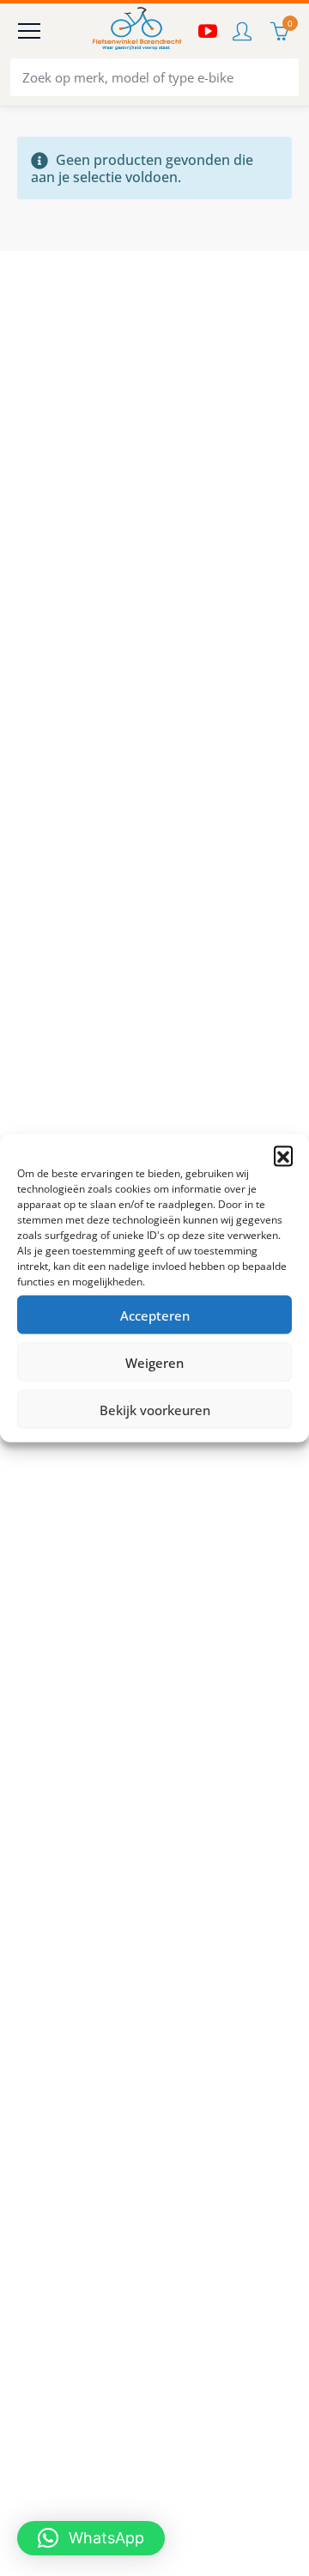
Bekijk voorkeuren (155, 1409)
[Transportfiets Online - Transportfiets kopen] (136, 31)
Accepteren (155, 1315)
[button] (283, 1156)
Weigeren (154, 1362)
